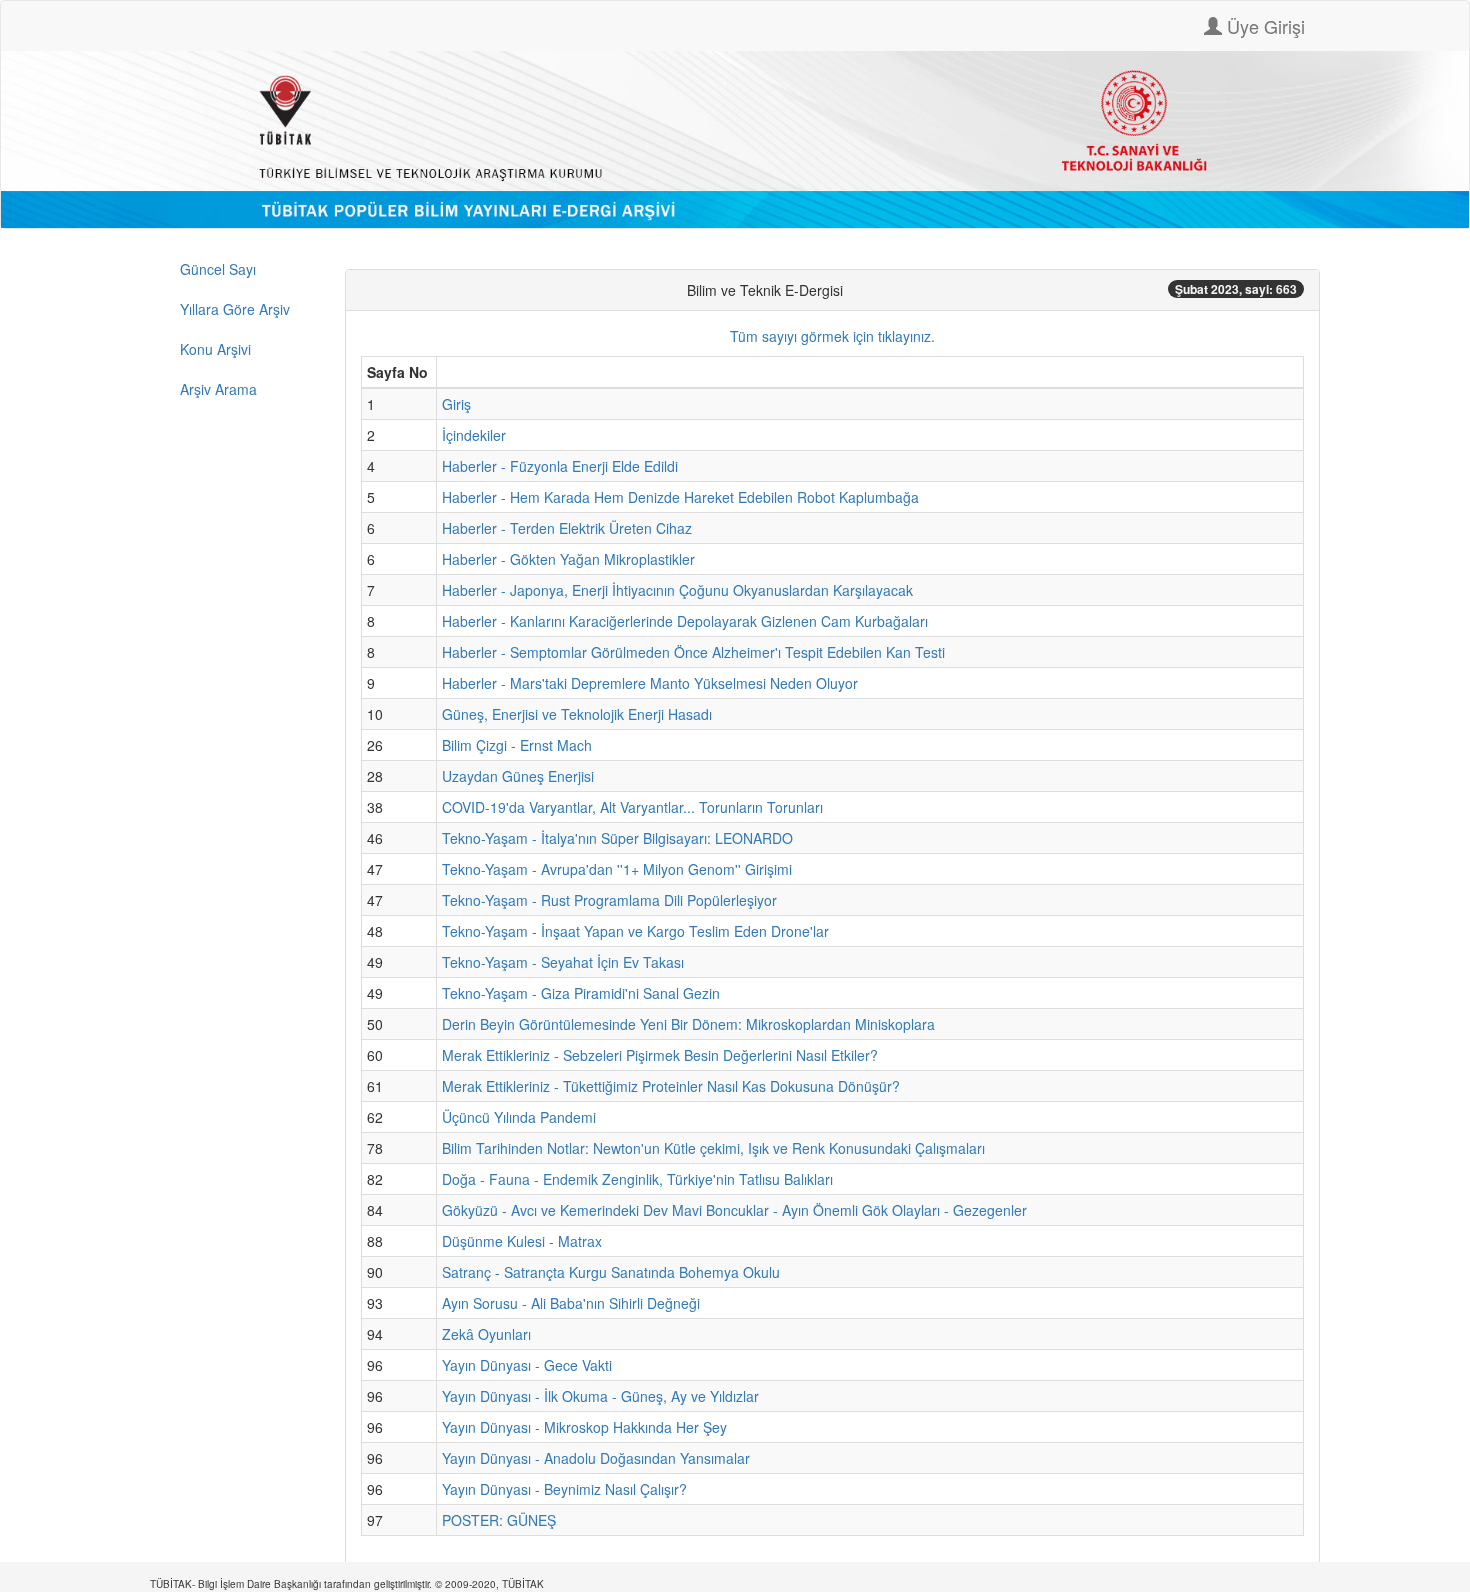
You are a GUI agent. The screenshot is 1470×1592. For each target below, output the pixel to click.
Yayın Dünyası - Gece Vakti (527, 1365)
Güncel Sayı (218, 269)
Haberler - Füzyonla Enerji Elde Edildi (560, 466)
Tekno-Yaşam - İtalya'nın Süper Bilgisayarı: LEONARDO (617, 838)
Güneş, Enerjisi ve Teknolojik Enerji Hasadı (577, 714)
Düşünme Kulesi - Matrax (522, 1241)
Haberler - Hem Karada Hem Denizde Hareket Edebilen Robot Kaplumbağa (680, 497)
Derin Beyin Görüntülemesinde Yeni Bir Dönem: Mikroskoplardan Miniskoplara (688, 1024)
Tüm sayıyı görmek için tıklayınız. (832, 336)
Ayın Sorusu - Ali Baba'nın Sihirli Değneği (571, 1303)
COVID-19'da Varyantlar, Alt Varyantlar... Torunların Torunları (632, 807)
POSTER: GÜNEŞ (499, 1520)
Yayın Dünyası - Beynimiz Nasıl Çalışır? (564, 1489)
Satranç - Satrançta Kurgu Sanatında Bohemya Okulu (611, 1272)
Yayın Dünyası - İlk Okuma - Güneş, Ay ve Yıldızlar (600, 1396)
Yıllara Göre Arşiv (235, 309)
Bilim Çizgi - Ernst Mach (517, 745)
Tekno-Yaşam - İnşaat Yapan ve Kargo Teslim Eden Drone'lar (635, 931)
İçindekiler (474, 435)
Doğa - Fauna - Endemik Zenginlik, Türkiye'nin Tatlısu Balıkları (637, 1179)
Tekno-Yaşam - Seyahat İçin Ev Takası (563, 962)
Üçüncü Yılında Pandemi (519, 1117)
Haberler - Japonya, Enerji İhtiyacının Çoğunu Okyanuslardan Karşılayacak (677, 590)
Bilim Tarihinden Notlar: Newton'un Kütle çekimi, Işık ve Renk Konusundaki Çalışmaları (713, 1148)
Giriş (456, 404)
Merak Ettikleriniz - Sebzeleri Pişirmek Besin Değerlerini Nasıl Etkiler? (660, 1055)
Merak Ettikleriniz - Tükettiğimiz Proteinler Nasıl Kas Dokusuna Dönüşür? (671, 1086)
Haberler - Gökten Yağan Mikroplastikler (568, 559)
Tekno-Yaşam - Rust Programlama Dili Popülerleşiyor (609, 900)
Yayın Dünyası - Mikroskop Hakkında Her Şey (584, 1427)
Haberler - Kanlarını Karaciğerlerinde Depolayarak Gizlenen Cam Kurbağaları (685, 621)
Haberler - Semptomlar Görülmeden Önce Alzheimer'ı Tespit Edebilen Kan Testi (693, 652)
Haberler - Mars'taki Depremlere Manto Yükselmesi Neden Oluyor (650, 683)
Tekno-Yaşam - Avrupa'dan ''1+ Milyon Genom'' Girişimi (617, 869)
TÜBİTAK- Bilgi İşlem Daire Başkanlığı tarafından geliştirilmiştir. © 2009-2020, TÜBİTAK (347, 1584)
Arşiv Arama (218, 389)
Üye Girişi (1263, 26)
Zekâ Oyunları (486, 1334)
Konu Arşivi (215, 349)
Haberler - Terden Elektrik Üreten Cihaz (567, 528)
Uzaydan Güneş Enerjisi (518, 776)
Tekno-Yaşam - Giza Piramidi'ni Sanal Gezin (581, 993)
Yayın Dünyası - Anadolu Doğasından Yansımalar (596, 1458)
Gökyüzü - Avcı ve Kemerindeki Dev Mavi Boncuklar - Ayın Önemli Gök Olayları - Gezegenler (734, 1210)
